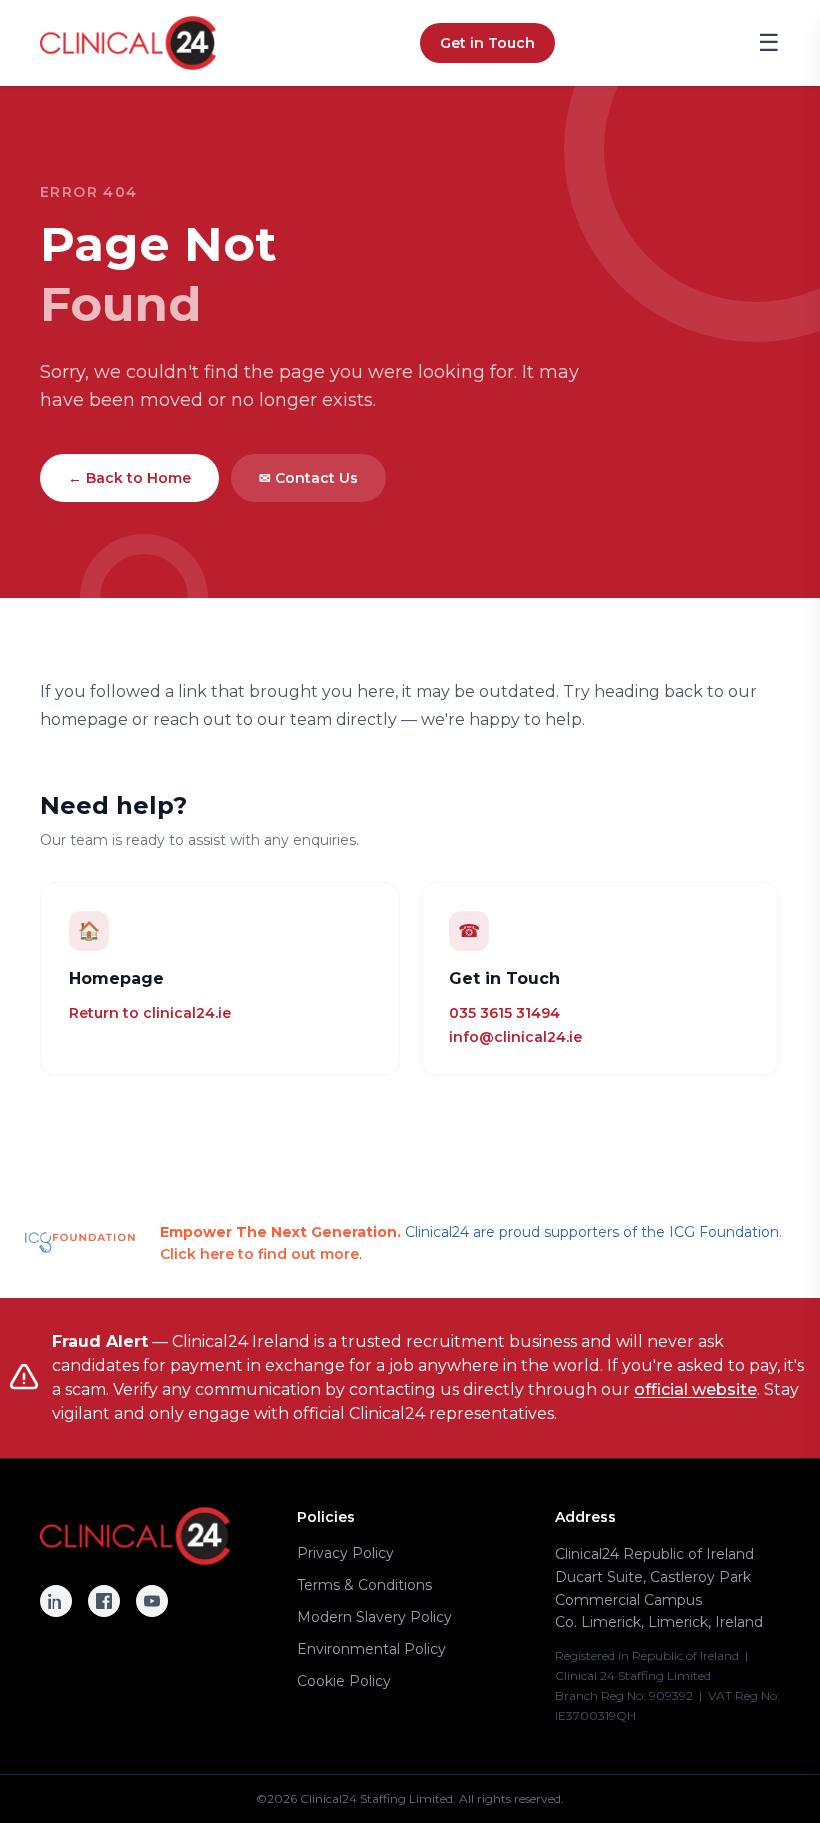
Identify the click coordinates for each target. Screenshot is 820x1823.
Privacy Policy (345, 1553)
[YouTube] (152, 1601)
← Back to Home (129, 478)
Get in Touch (487, 43)
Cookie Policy (344, 1681)
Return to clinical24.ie (150, 1013)
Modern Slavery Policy (374, 1617)
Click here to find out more (259, 1254)
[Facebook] (104, 1601)
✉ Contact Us (308, 478)
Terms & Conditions (364, 1585)
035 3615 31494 (504, 1013)
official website (695, 1389)
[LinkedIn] (56, 1601)
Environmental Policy (371, 1649)
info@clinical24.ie (515, 1037)
